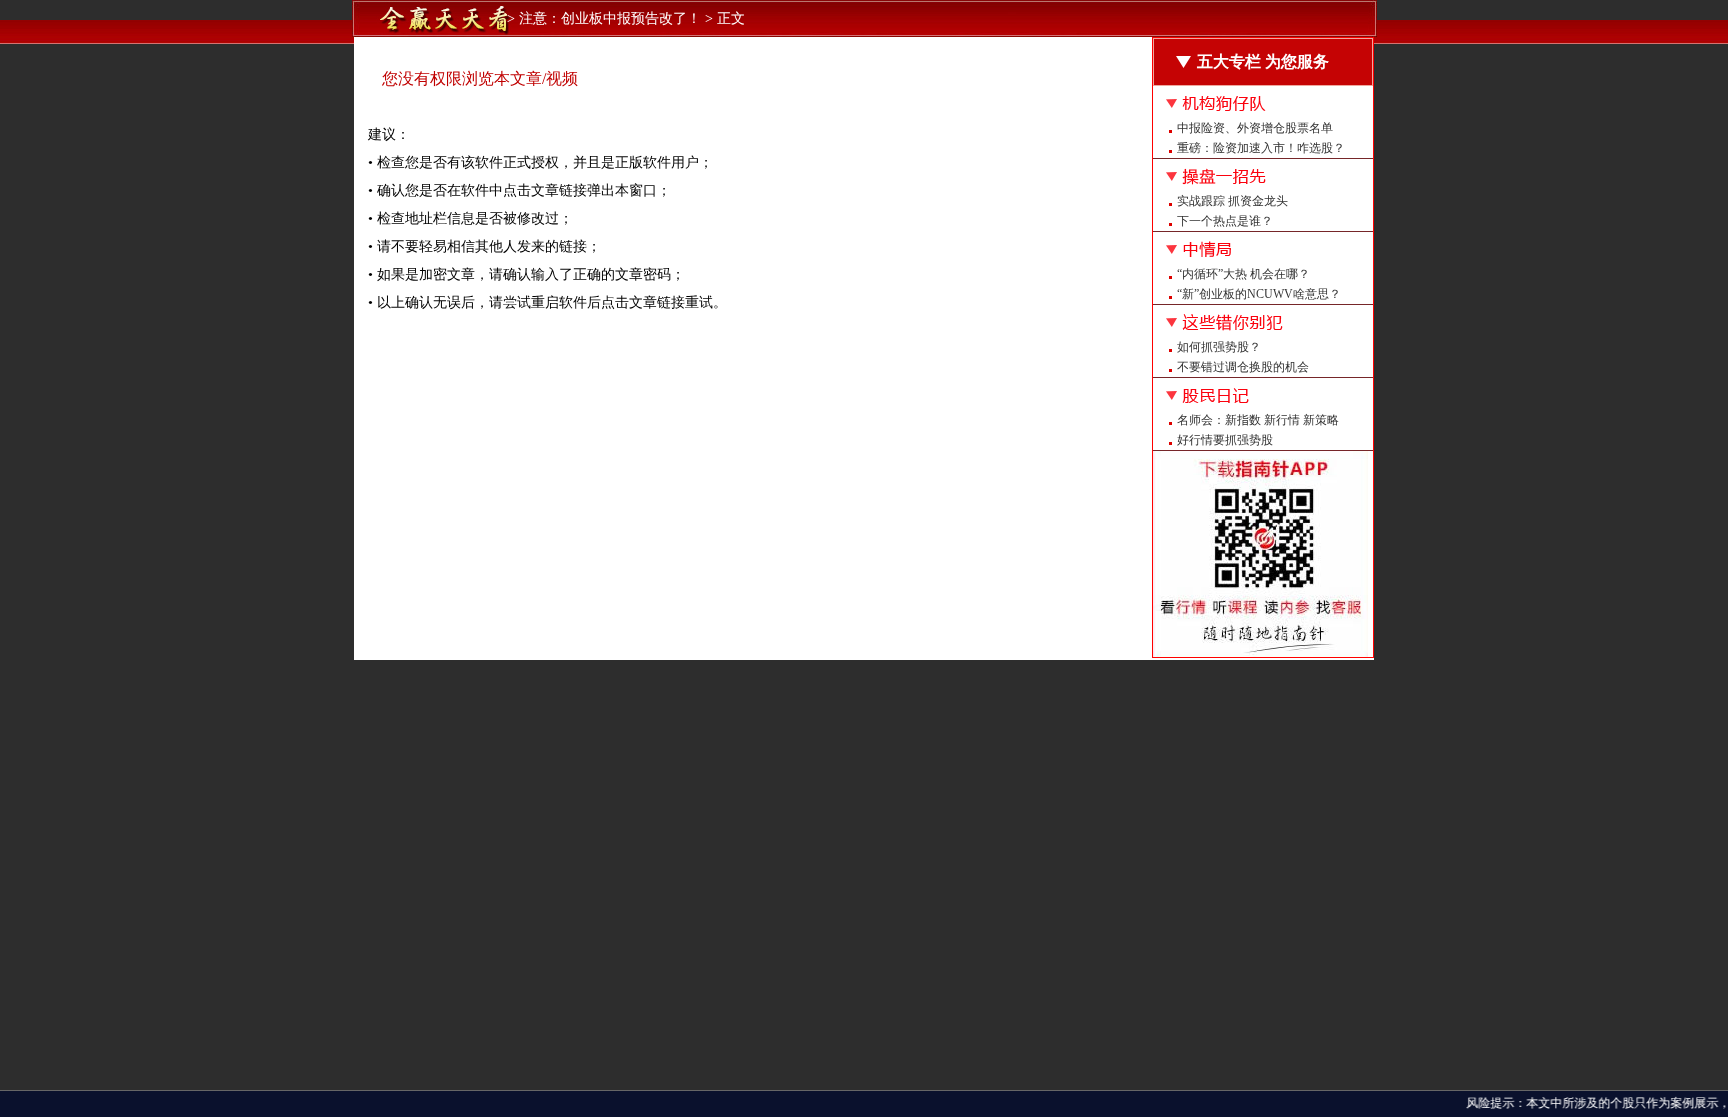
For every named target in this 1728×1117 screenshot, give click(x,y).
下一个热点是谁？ (1225, 221)
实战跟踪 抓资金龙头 (1232, 201)
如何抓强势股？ (1219, 347)
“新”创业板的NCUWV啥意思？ (1259, 294)
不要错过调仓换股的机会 (1243, 367)
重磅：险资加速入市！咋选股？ (1261, 148)
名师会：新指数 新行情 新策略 (1258, 420)
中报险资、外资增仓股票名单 (1255, 128)
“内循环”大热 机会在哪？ (1243, 274)
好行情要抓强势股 (1225, 440)
